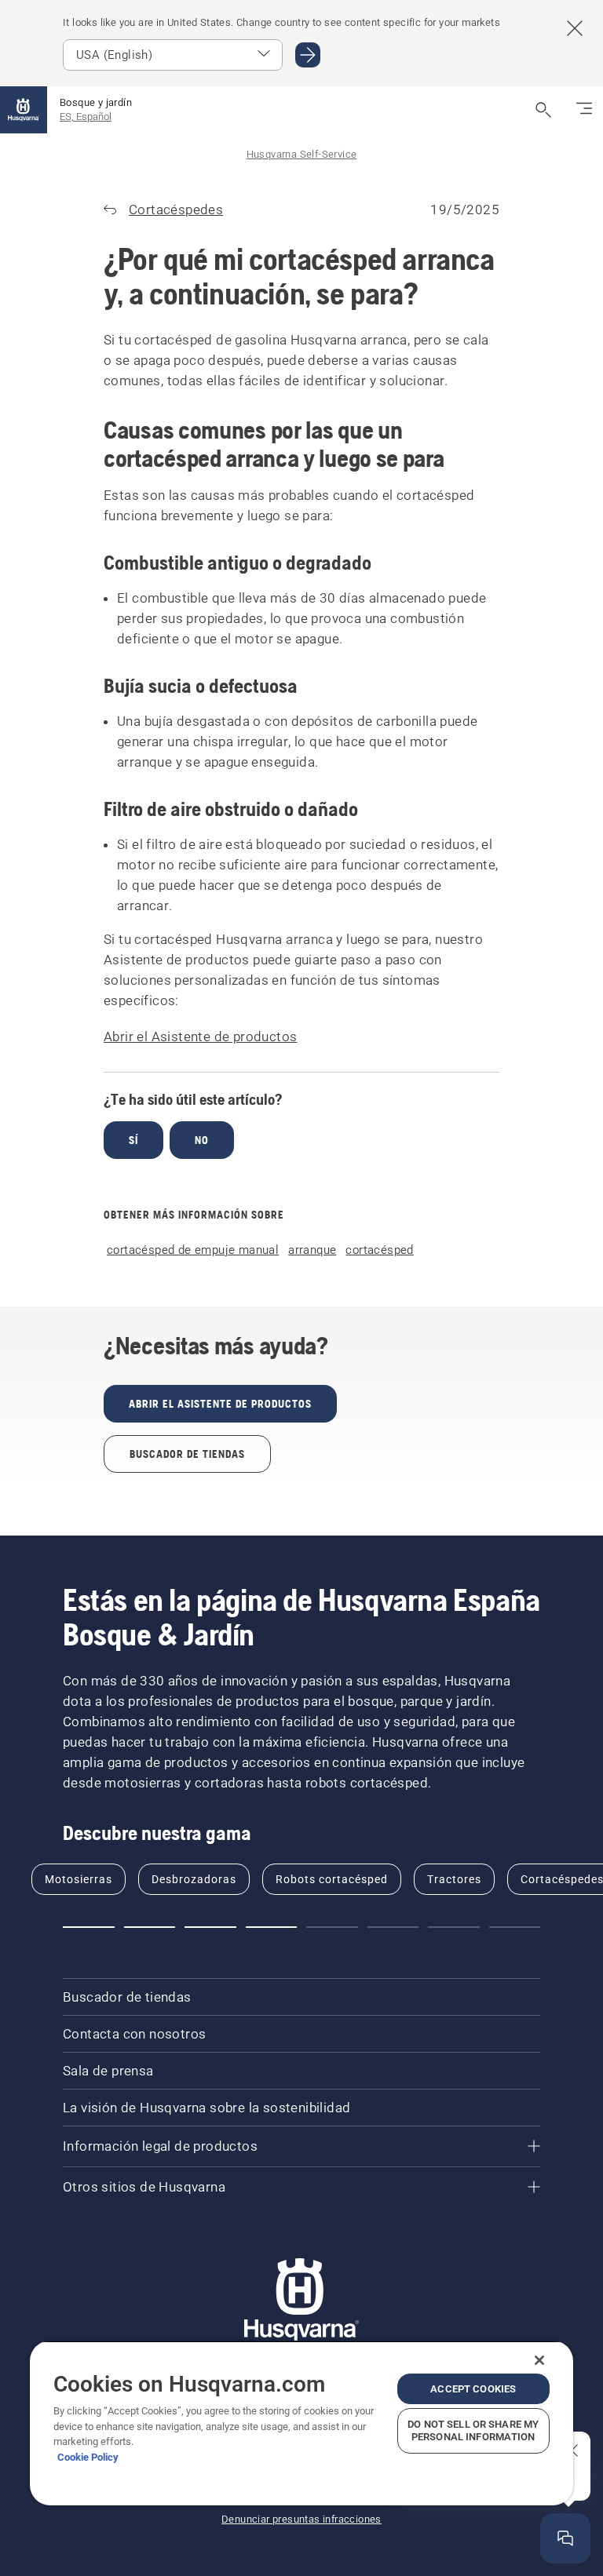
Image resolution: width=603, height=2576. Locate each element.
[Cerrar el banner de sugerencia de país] (575, 28)
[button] (89, 1927)
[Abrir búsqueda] (543, 110)
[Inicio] (24, 110)
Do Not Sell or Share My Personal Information (473, 2430)
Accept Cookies (473, 2389)
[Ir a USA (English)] (308, 55)
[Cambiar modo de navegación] (584, 110)
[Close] (539, 2360)
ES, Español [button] (86, 117)
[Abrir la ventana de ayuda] (565, 2538)
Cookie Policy (88, 2457)
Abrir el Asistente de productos (200, 1037)
